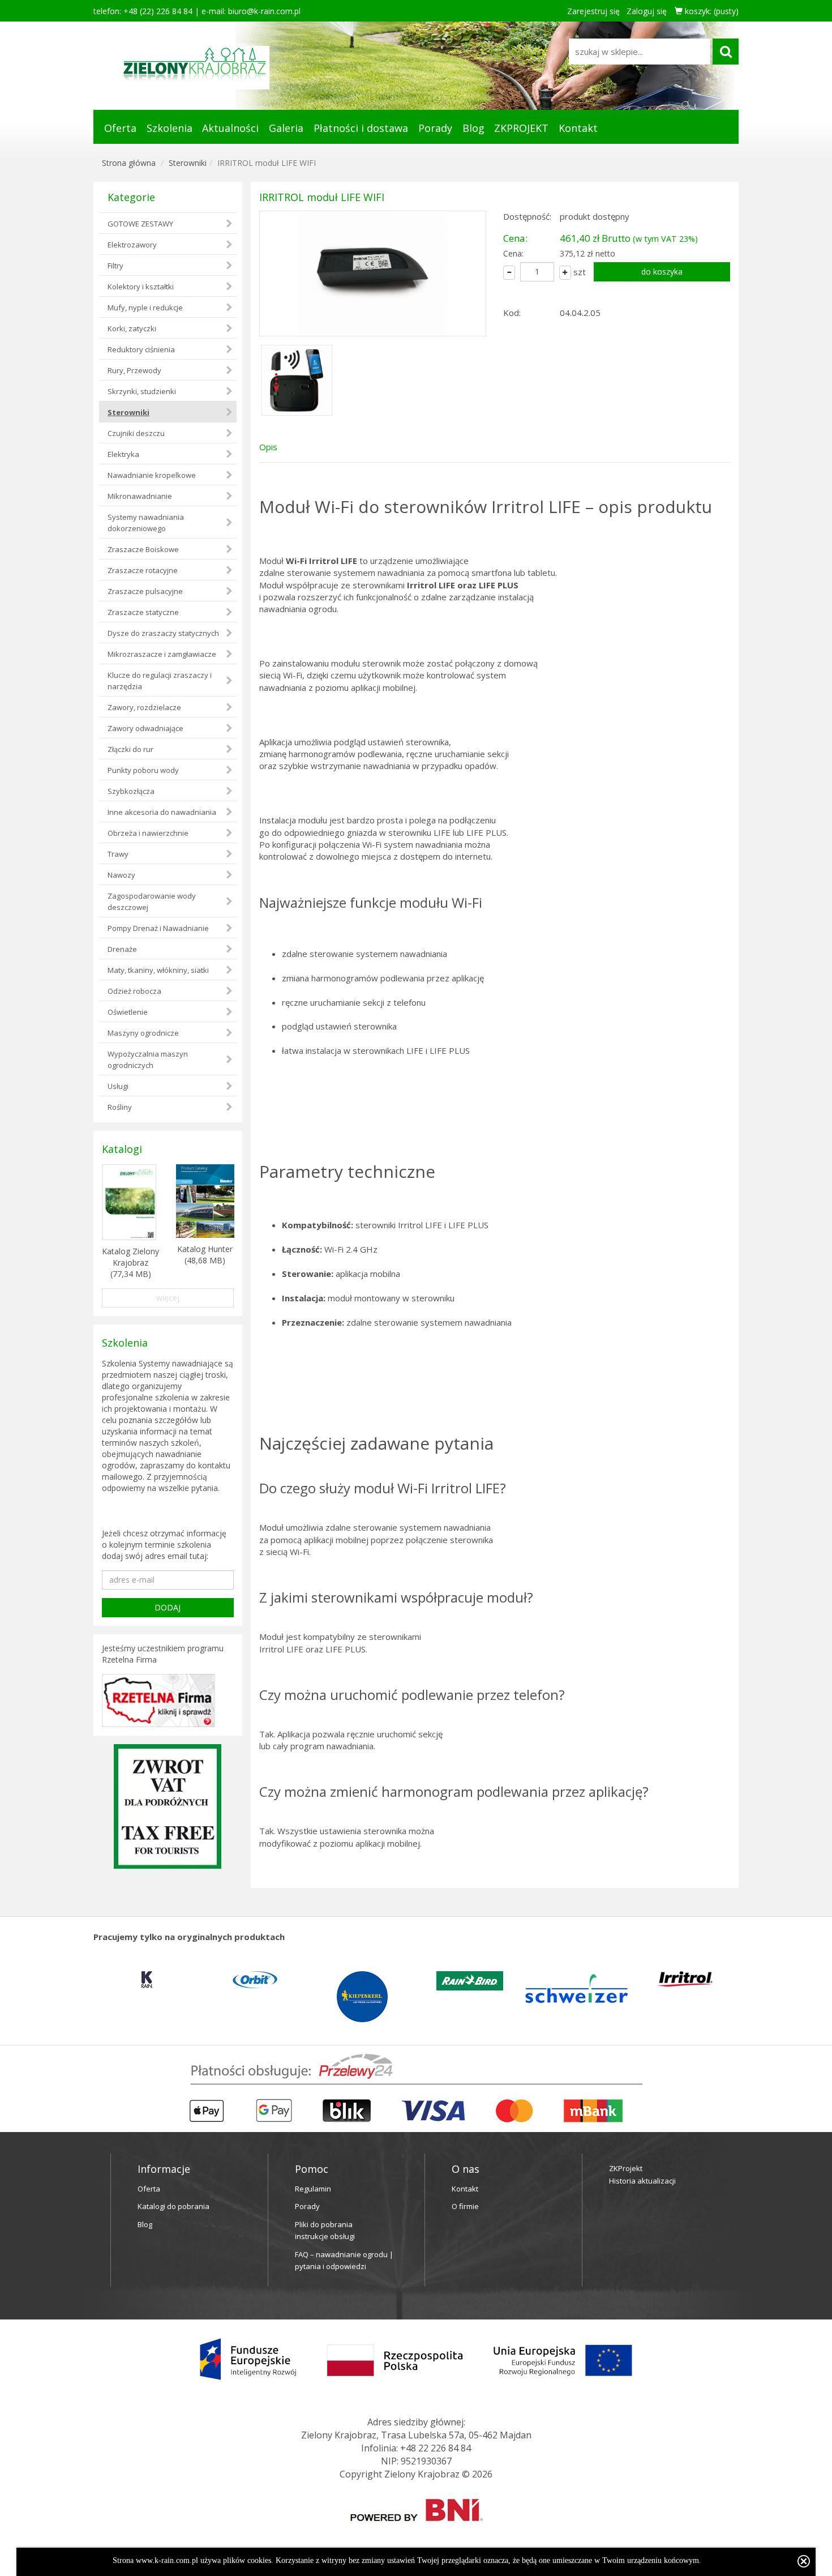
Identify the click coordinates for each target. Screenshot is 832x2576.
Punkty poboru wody (143, 770)
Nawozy (121, 875)
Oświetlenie (128, 1012)
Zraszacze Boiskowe (143, 549)
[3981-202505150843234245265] (297, 379)
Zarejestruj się (593, 11)
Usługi (118, 1086)
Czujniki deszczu (136, 433)
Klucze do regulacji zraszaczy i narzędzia (160, 681)
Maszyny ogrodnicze (143, 1033)
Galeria (286, 128)
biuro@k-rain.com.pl (264, 11)
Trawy (118, 854)
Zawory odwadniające (145, 728)
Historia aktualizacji (642, 2181)
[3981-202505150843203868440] (373, 274)
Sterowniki (188, 163)
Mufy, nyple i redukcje (145, 307)
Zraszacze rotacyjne (143, 570)
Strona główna (129, 163)
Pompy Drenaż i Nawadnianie (158, 928)
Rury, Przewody (134, 370)
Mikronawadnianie (140, 496)
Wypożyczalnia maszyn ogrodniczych (148, 1060)
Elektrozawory (132, 245)
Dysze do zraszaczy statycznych (163, 633)
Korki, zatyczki (132, 328)
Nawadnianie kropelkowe (152, 475)
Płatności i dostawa (361, 128)
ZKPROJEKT (521, 128)
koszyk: (711, 11)
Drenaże (122, 949)
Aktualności (230, 128)
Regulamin (313, 2189)
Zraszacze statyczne (143, 612)
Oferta (120, 128)
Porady (435, 128)
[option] (165, 1980)
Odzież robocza (134, 991)
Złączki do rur (130, 749)
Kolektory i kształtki (141, 287)
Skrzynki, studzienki (142, 391)
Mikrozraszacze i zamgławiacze (162, 654)
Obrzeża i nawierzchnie (148, 833)
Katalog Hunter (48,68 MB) (205, 1255)
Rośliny (120, 1107)
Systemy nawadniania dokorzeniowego (146, 523)
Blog (473, 128)
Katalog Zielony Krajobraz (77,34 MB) (130, 1263)
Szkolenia (170, 128)
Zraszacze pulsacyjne (145, 591)
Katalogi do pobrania (173, 2206)
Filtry (115, 266)
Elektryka (123, 454)
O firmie (465, 2206)
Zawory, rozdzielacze (144, 707)
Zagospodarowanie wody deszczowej (152, 902)
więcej (168, 1298)
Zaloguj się (647, 11)
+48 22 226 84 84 (436, 2448)
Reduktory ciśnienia (141, 349)
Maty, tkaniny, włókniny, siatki (158, 970)
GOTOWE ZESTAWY (140, 224)
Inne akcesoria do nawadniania (162, 812)
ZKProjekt (626, 2168)
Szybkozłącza (131, 791)
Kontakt (578, 128)
